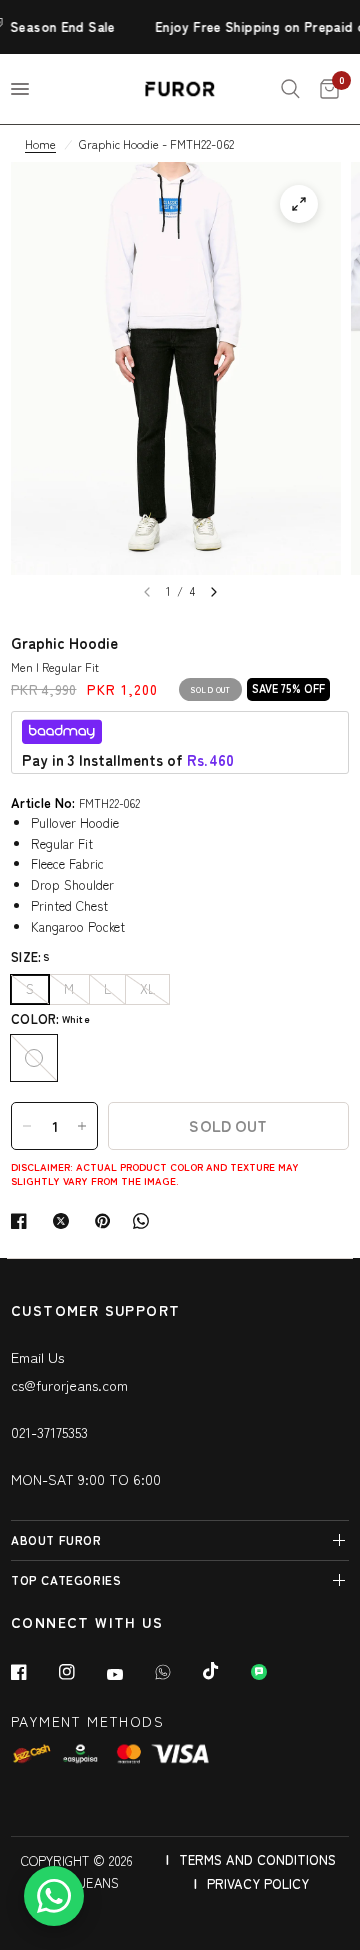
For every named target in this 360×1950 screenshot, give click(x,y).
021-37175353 (49, 1432)
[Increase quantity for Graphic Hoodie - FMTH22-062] (82, 1126)
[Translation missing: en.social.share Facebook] (23, 1221)
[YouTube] (129, 1674)
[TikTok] (225, 1671)
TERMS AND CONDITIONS (257, 1859)
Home (40, 143)
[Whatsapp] (177, 1672)
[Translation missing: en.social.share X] (65, 1221)
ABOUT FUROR (56, 1539)
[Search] (290, 89)
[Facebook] (33, 1672)
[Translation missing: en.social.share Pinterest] (107, 1221)
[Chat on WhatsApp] (54, 1896)
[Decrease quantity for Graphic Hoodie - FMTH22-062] (27, 1126)
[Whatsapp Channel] (273, 1672)
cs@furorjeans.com (69, 1385)
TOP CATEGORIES (66, 1579)
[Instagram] (81, 1672)
